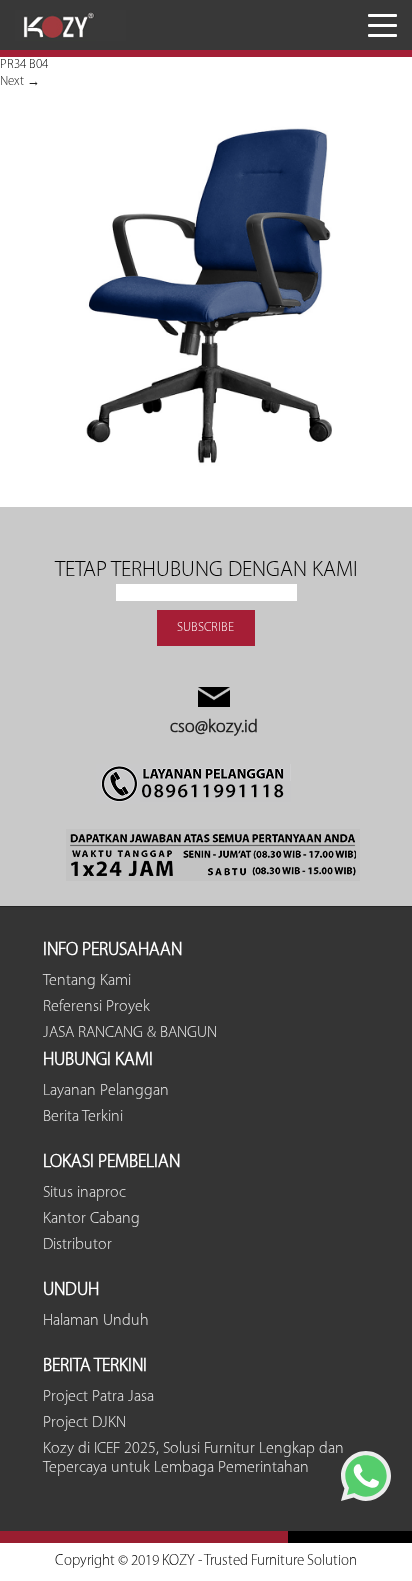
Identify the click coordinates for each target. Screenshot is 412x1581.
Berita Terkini (83, 1117)
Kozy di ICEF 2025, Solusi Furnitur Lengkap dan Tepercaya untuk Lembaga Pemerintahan (193, 1458)
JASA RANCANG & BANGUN (130, 1033)
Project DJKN (84, 1423)
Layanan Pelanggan (106, 1091)
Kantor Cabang (91, 1219)
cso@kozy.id (214, 728)
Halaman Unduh (96, 1321)
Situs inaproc (84, 1193)
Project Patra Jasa (98, 1397)
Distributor (77, 1245)
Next (20, 81)
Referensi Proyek (96, 1007)
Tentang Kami (87, 981)
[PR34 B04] (206, 498)
